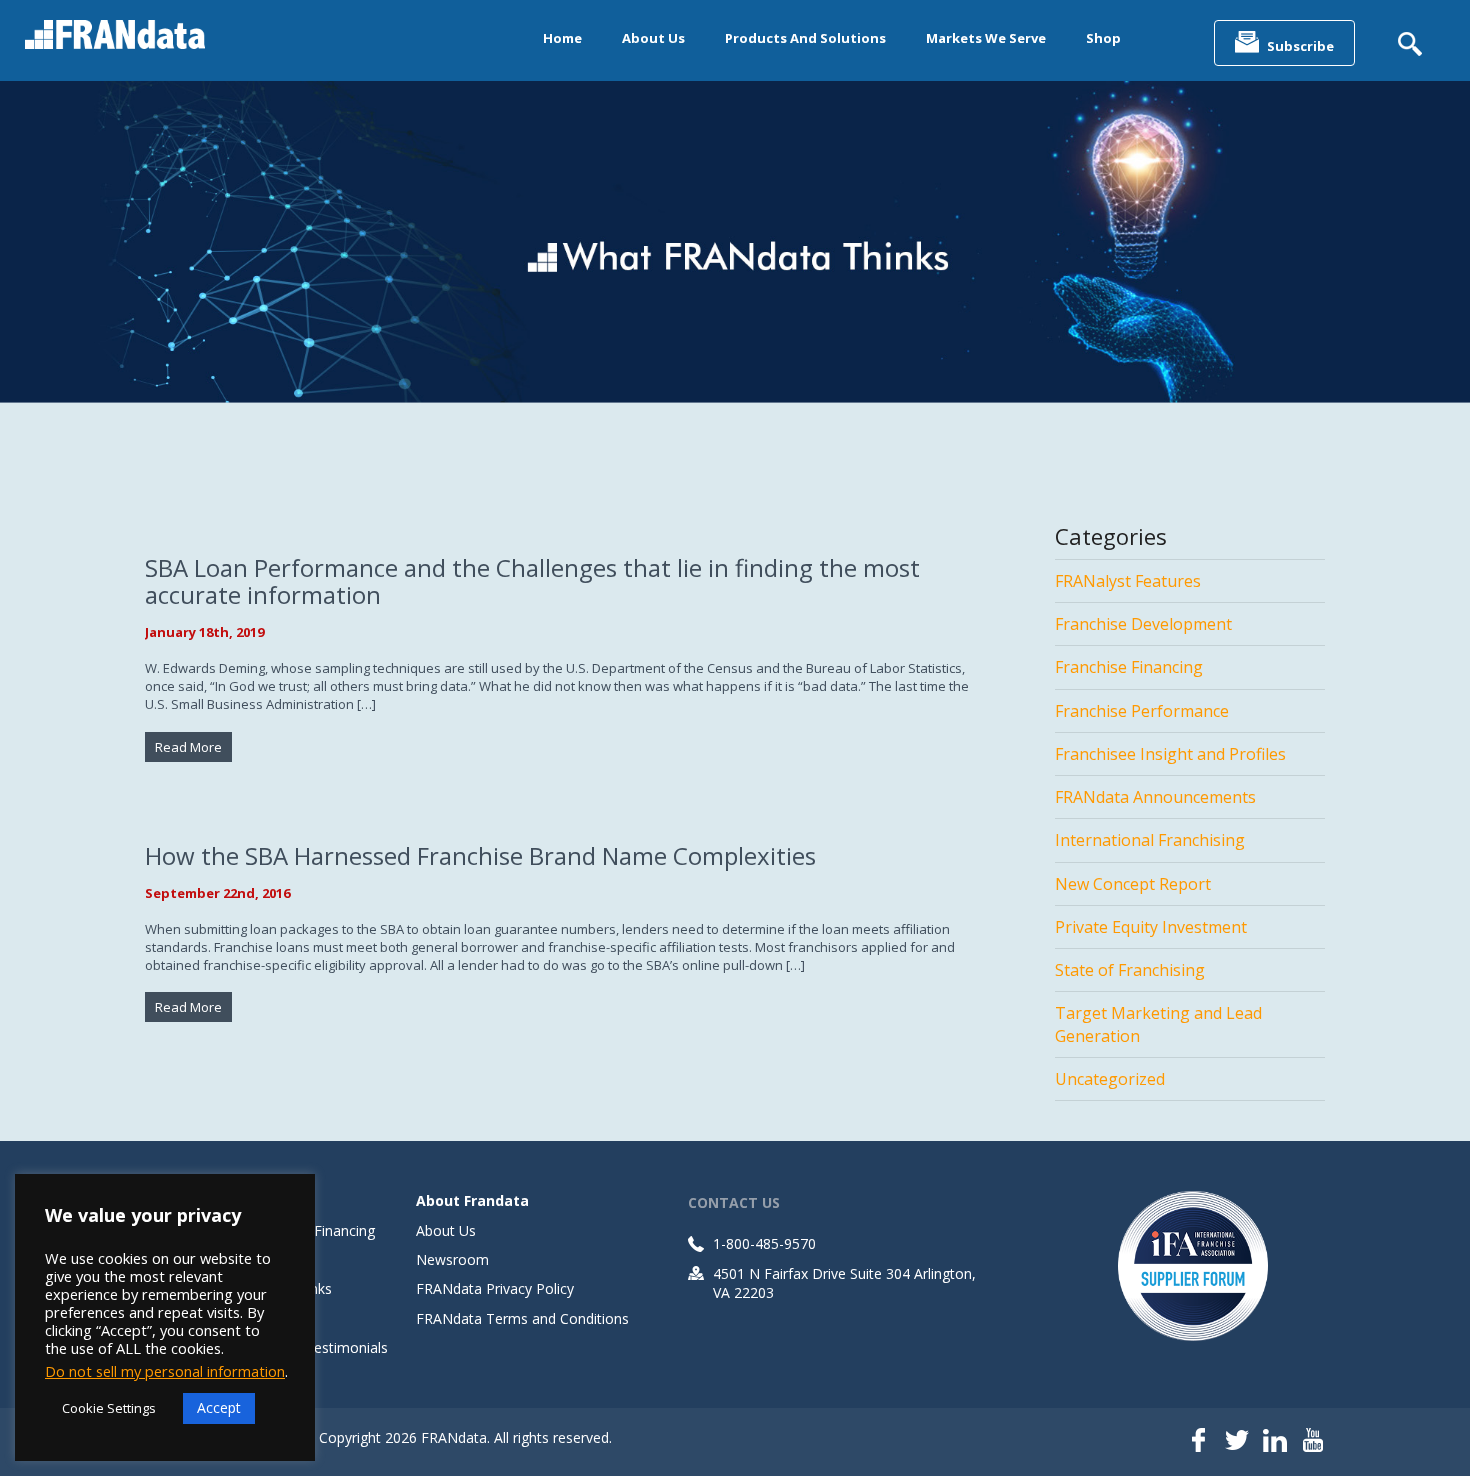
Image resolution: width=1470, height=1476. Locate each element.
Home (562, 38)
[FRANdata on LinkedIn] (1275, 1442)
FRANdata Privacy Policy (495, 1288)
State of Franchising (1130, 970)
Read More (188, 747)
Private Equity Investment (1151, 927)
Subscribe (1300, 46)
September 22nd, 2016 (217, 893)
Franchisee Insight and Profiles (1170, 754)
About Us (653, 38)
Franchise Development (1143, 624)
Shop (1103, 38)
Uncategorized (1110, 1079)
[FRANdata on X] (1237, 1442)
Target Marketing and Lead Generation (1158, 1024)
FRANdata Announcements (1155, 797)
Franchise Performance (1142, 711)
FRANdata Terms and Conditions (522, 1318)
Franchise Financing (1129, 667)
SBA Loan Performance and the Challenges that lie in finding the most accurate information (532, 581)
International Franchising (1150, 840)
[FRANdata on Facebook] (1199, 1442)
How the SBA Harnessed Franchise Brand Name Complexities (480, 855)
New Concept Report (1133, 884)
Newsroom (452, 1259)
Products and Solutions (805, 38)
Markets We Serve (986, 38)
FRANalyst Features (1128, 581)
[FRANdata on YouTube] (1313, 1442)
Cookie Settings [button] (109, 1408)
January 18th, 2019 (204, 632)
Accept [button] (219, 1407)
